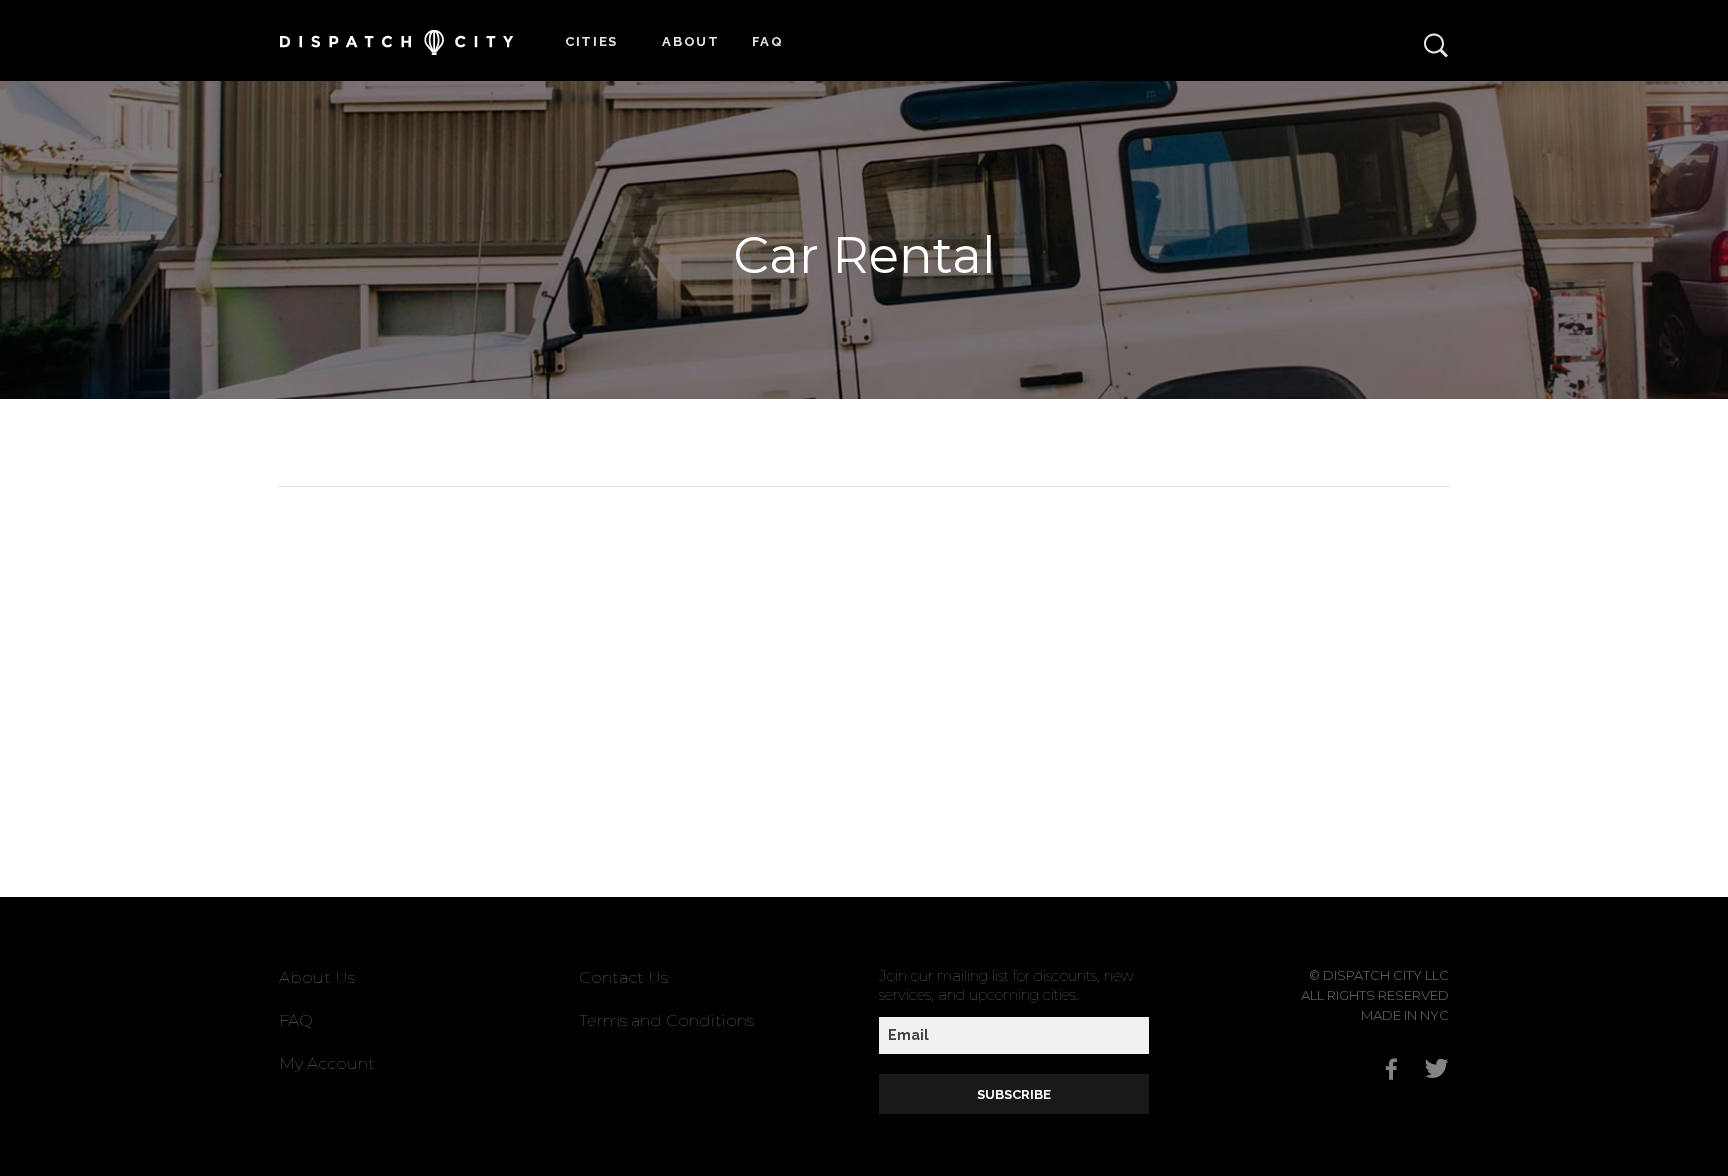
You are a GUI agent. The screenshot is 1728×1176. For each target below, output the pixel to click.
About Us (317, 977)
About (691, 41)
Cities (591, 41)
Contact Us (623, 977)
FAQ (768, 41)
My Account (327, 1063)
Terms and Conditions (666, 1020)
